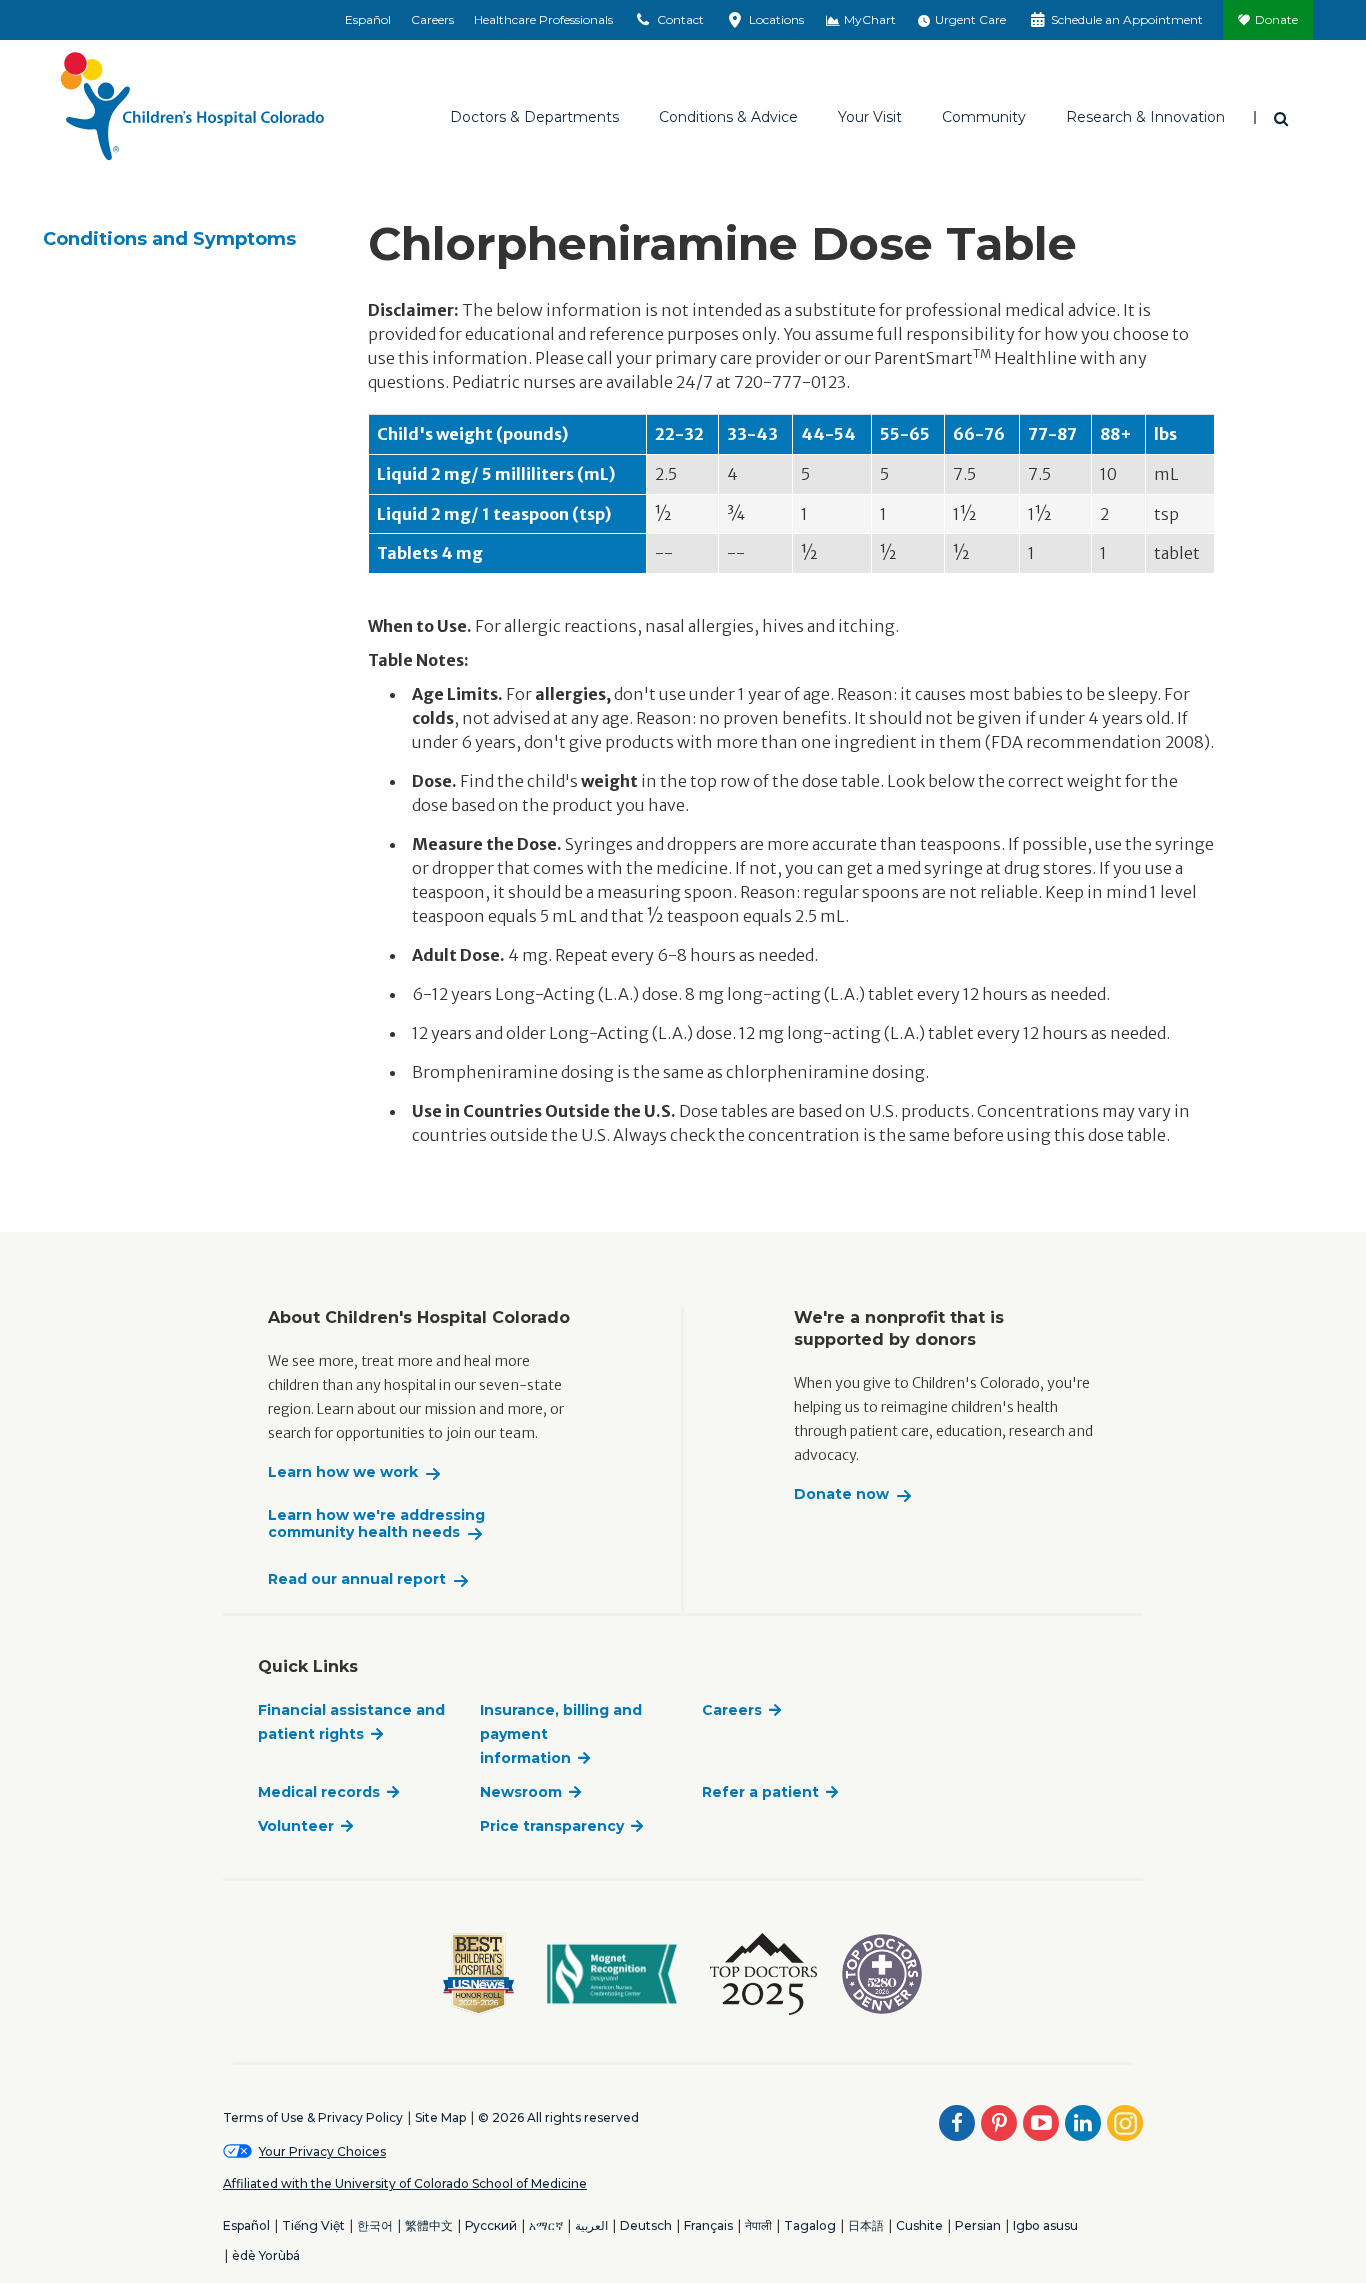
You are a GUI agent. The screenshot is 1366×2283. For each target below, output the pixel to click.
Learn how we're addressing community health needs (376, 1524)
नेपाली (758, 2225)
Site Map (440, 2117)
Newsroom (521, 1792)
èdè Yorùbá (266, 2255)
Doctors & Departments (534, 117)
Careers (432, 19)
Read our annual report (357, 1579)
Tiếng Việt (313, 2225)
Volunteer (296, 1826)
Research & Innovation (1145, 117)
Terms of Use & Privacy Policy (313, 2117)
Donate (1276, 19)
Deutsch (646, 2225)
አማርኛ (546, 2225)
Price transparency (552, 1826)
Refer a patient (760, 1792)
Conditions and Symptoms (169, 239)
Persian (978, 2225)
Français (708, 2225)
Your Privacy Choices (322, 2151)
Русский (491, 2225)
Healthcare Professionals (543, 19)
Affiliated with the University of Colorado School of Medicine (405, 2183)
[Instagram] (1125, 2123)
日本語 (866, 2225)
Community (984, 117)
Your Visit (870, 117)
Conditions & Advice (728, 117)
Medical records (319, 1792)
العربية (591, 2225)
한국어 (375, 2225)
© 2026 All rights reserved (558, 2117)
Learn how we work (343, 1472)
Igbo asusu (1045, 2225)
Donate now (841, 1494)
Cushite (919, 2225)
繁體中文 (429, 2225)
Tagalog (810, 2225)
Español (368, 19)
